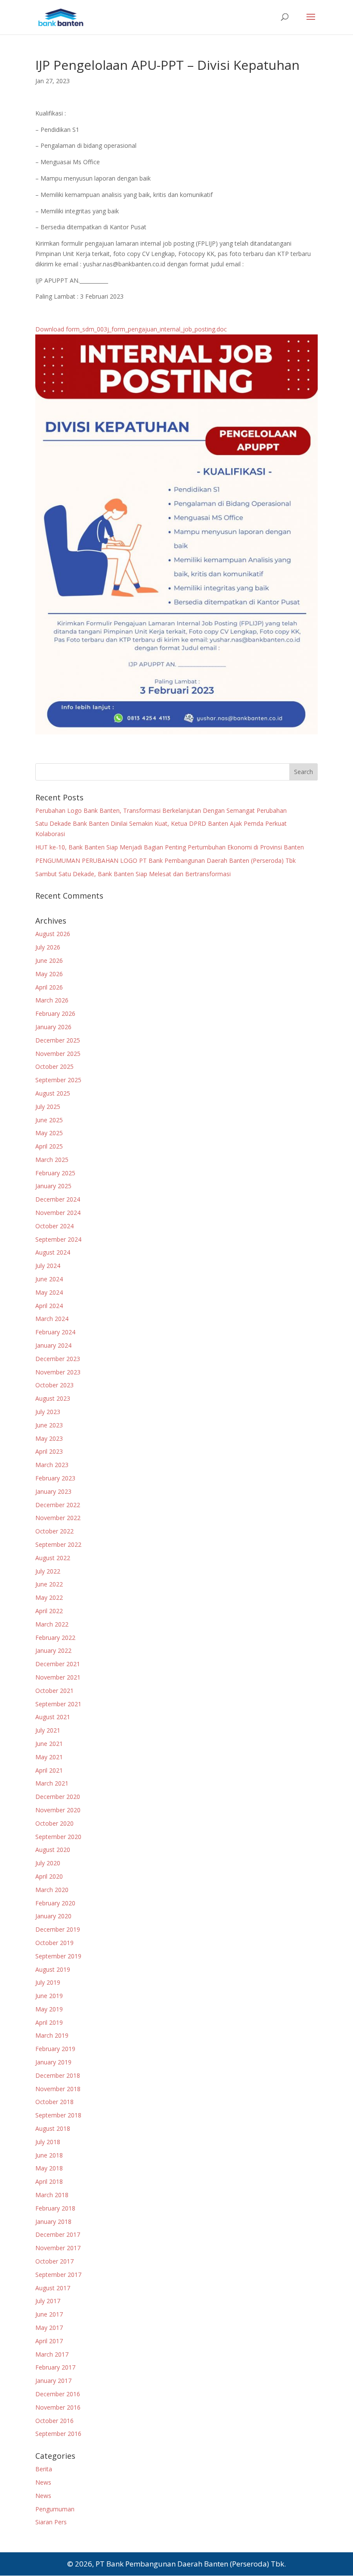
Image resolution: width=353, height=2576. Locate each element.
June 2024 (49, 1279)
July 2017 (48, 2301)
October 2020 (54, 1823)
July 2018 (48, 2142)
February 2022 (55, 1638)
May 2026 (49, 974)
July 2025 (48, 1107)
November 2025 (58, 1054)
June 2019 (49, 1996)
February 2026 (55, 1013)
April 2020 (49, 1876)
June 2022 (49, 1584)
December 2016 (58, 2394)
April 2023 (49, 1451)
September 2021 (58, 1704)
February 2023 (55, 1478)
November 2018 (58, 2089)
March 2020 (52, 1890)
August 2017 (53, 2288)
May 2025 (49, 1133)
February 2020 (55, 1903)
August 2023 (53, 1398)
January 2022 (53, 1650)
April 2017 (49, 2341)
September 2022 (58, 1544)
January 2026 (53, 1027)
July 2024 (48, 1266)
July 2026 (48, 947)
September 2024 (58, 1239)
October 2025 (54, 1066)
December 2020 (58, 1797)
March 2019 (52, 2035)
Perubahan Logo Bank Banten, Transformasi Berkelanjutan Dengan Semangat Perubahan (161, 810)
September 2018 (58, 2115)
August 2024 (53, 1252)
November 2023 (58, 1372)
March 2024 (52, 1319)
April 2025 (49, 1146)
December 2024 (58, 1199)
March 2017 (52, 2354)
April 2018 (49, 2181)
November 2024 (58, 1213)
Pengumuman (55, 2509)
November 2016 (58, 2407)
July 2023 (48, 1412)
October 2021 (54, 1691)
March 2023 (52, 1465)
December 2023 (58, 1359)
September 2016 (58, 2434)
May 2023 (49, 1438)
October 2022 (54, 1531)
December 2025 (58, 1040)
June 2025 (49, 1120)
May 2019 (49, 2009)
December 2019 (58, 1929)
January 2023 (53, 1491)
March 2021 (52, 1783)
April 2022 (49, 1611)
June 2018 (49, 2155)
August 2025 (53, 1093)
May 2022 (49, 1597)
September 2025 (58, 1080)
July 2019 (48, 1982)
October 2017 (54, 2261)
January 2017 (53, 2381)
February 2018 (55, 2208)
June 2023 (49, 1425)
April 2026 (49, 987)
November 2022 (58, 1518)
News (43, 2482)
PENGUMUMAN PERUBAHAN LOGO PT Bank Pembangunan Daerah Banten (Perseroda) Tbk (166, 860)
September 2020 (58, 1837)
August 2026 (53, 934)
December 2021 (58, 1664)
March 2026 (52, 1000)
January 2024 (53, 1345)
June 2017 (49, 2314)
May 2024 (49, 1292)
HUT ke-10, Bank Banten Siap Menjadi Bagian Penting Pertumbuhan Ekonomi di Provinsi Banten (170, 847)
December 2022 (58, 1505)
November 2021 (58, 1677)
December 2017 (58, 2234)
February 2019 (55, 2049)
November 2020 (58, 1810)
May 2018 (49, 2168)
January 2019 (53, 2062)
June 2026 (49, 960)
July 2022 (48, 1571)
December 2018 (58, 2075)
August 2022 (53, 1558)
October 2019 (54, 1943)
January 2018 (53, 2222)
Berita (44, 2469)
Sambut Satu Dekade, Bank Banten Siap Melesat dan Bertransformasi (133, 874)
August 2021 (53, 1717)
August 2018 (53, 2128)
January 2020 (53, 1916)
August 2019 (53, 1969)
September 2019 (58, 1956)
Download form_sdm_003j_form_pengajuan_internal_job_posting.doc (132, 329)
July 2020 (48, 1863)
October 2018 (54, 2102)
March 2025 (52, 1160)
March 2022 (52, 1624)
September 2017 (58, 2275)
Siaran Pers (51, 2522)
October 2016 (54, 2421)
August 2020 (53, 1850)
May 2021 (49, 1757)
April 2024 (49, 1306)
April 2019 (49, 2022)
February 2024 (55, 1332)
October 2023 (54, 1385)
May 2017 (49, 2328)
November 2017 (58, 2248)
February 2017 (55, 2367)
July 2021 (48, 1730)
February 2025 (55, 1173)
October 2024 (54, 1226)
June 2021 (49, 1744)
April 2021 (49, 1770)
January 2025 (53, 1186)
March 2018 (52, 2195)
